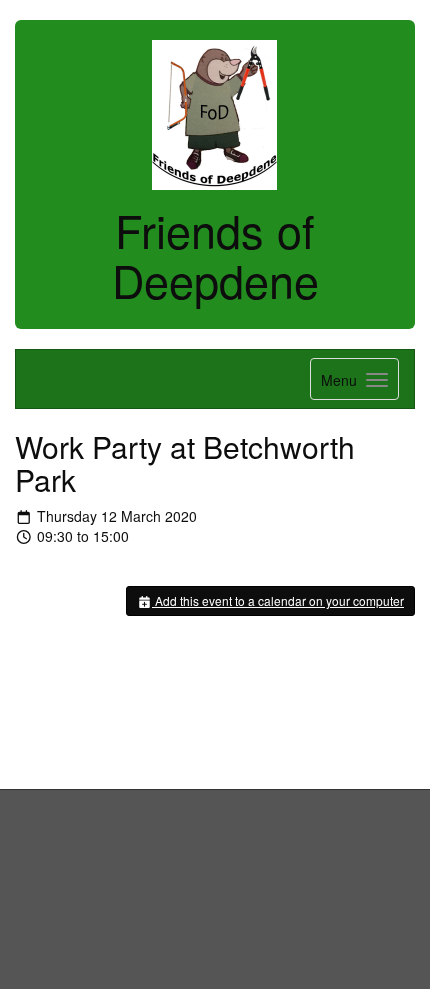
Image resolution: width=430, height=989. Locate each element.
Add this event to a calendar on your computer (278, 600)
